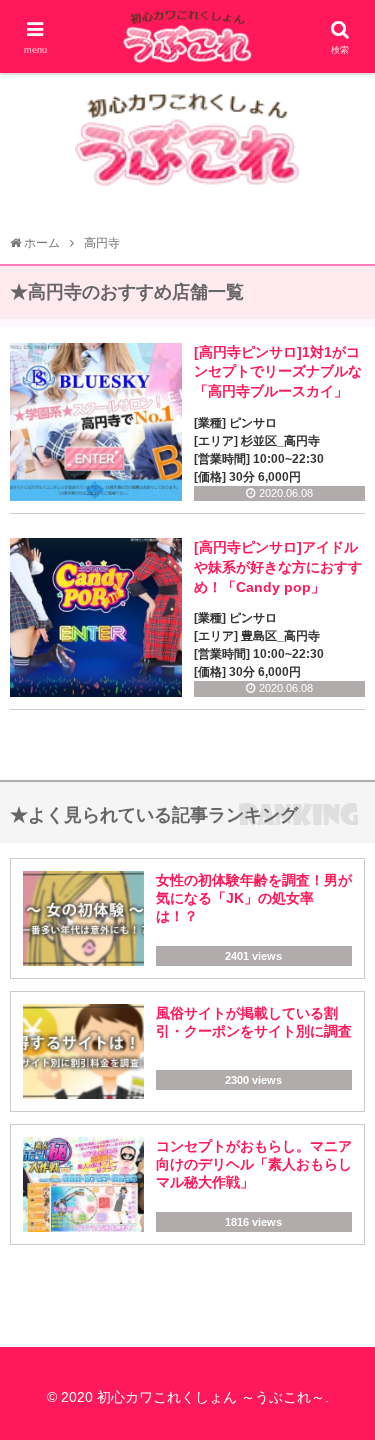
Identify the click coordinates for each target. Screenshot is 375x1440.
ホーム (42, 243)
